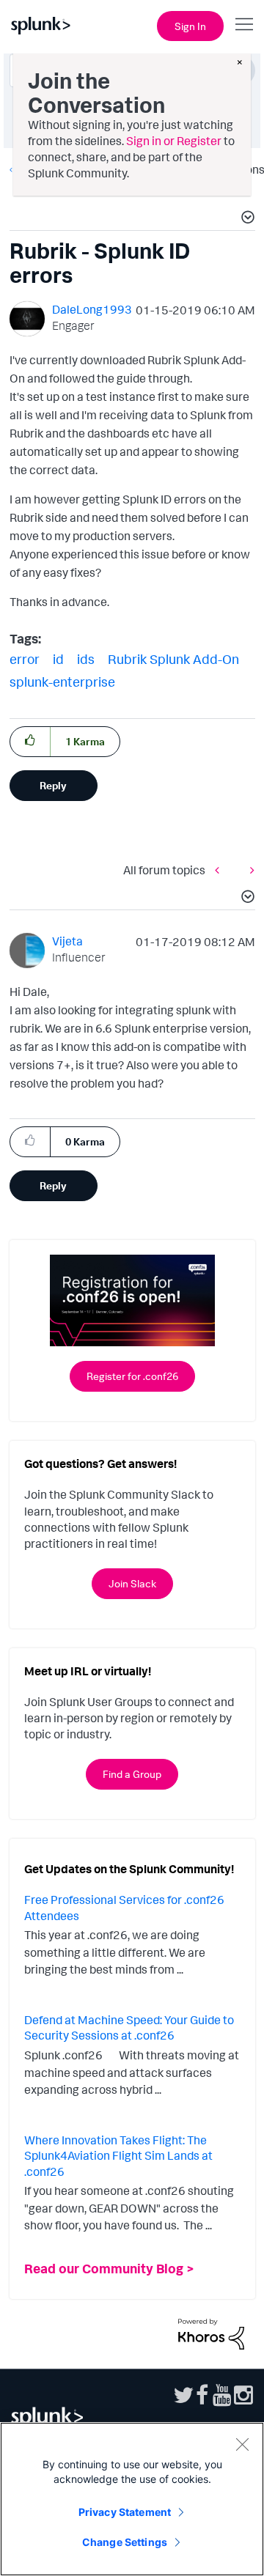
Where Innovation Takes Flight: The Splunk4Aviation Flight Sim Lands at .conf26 (118, 2156)
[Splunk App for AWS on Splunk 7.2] (221, 870)
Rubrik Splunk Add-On (173, 659)
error (25, 659)
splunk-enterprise (62, 682)
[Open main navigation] (244, 24)
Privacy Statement (125, 2512)
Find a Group (132, 1774)
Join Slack (132, 1583)
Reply (53, 785)
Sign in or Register (174, 141)
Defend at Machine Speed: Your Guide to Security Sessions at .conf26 (129, 2028)
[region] (132, 2499)
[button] (246, 219)
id (58, 659)
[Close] (242, 2444)
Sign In (190, 26)
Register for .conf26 (132, 1376)
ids (86, 659)
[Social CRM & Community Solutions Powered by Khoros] (211, 2333)
